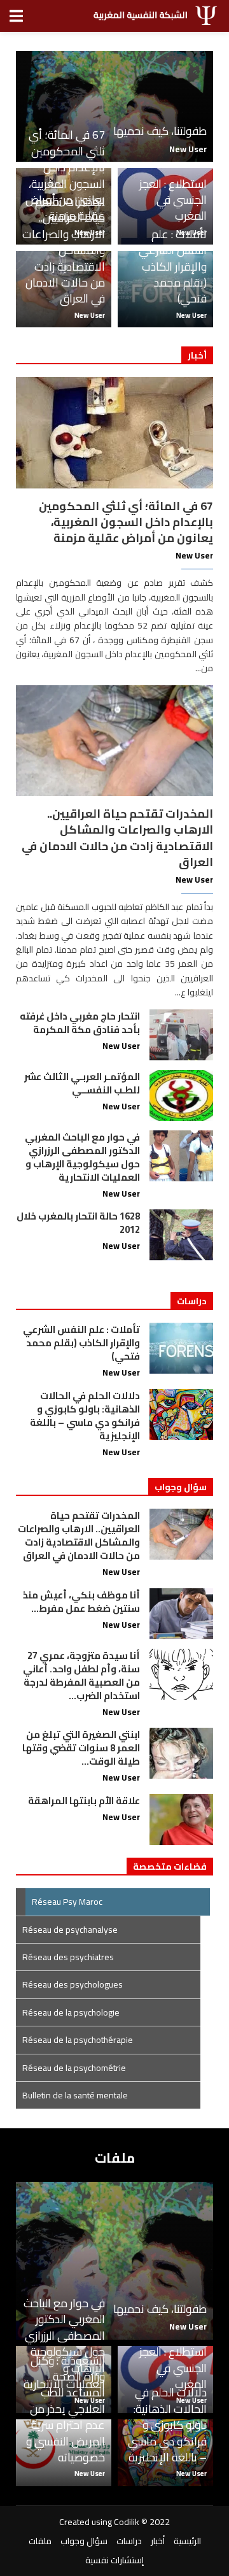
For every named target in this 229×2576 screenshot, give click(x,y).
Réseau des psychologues (73, 1984)
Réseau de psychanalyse (70, 1930)
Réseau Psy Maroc (67, 1902)
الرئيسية (187, 2541)
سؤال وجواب (84, 2541)
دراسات (129, 2541)
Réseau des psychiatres (68, 1957)
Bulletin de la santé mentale (75, 2095)
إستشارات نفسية (114, 2560)
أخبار (158, 2541)
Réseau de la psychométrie (74, 2068)
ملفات (40, 2541)
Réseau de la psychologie (71, 2012)
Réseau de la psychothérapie (78, 2040)
